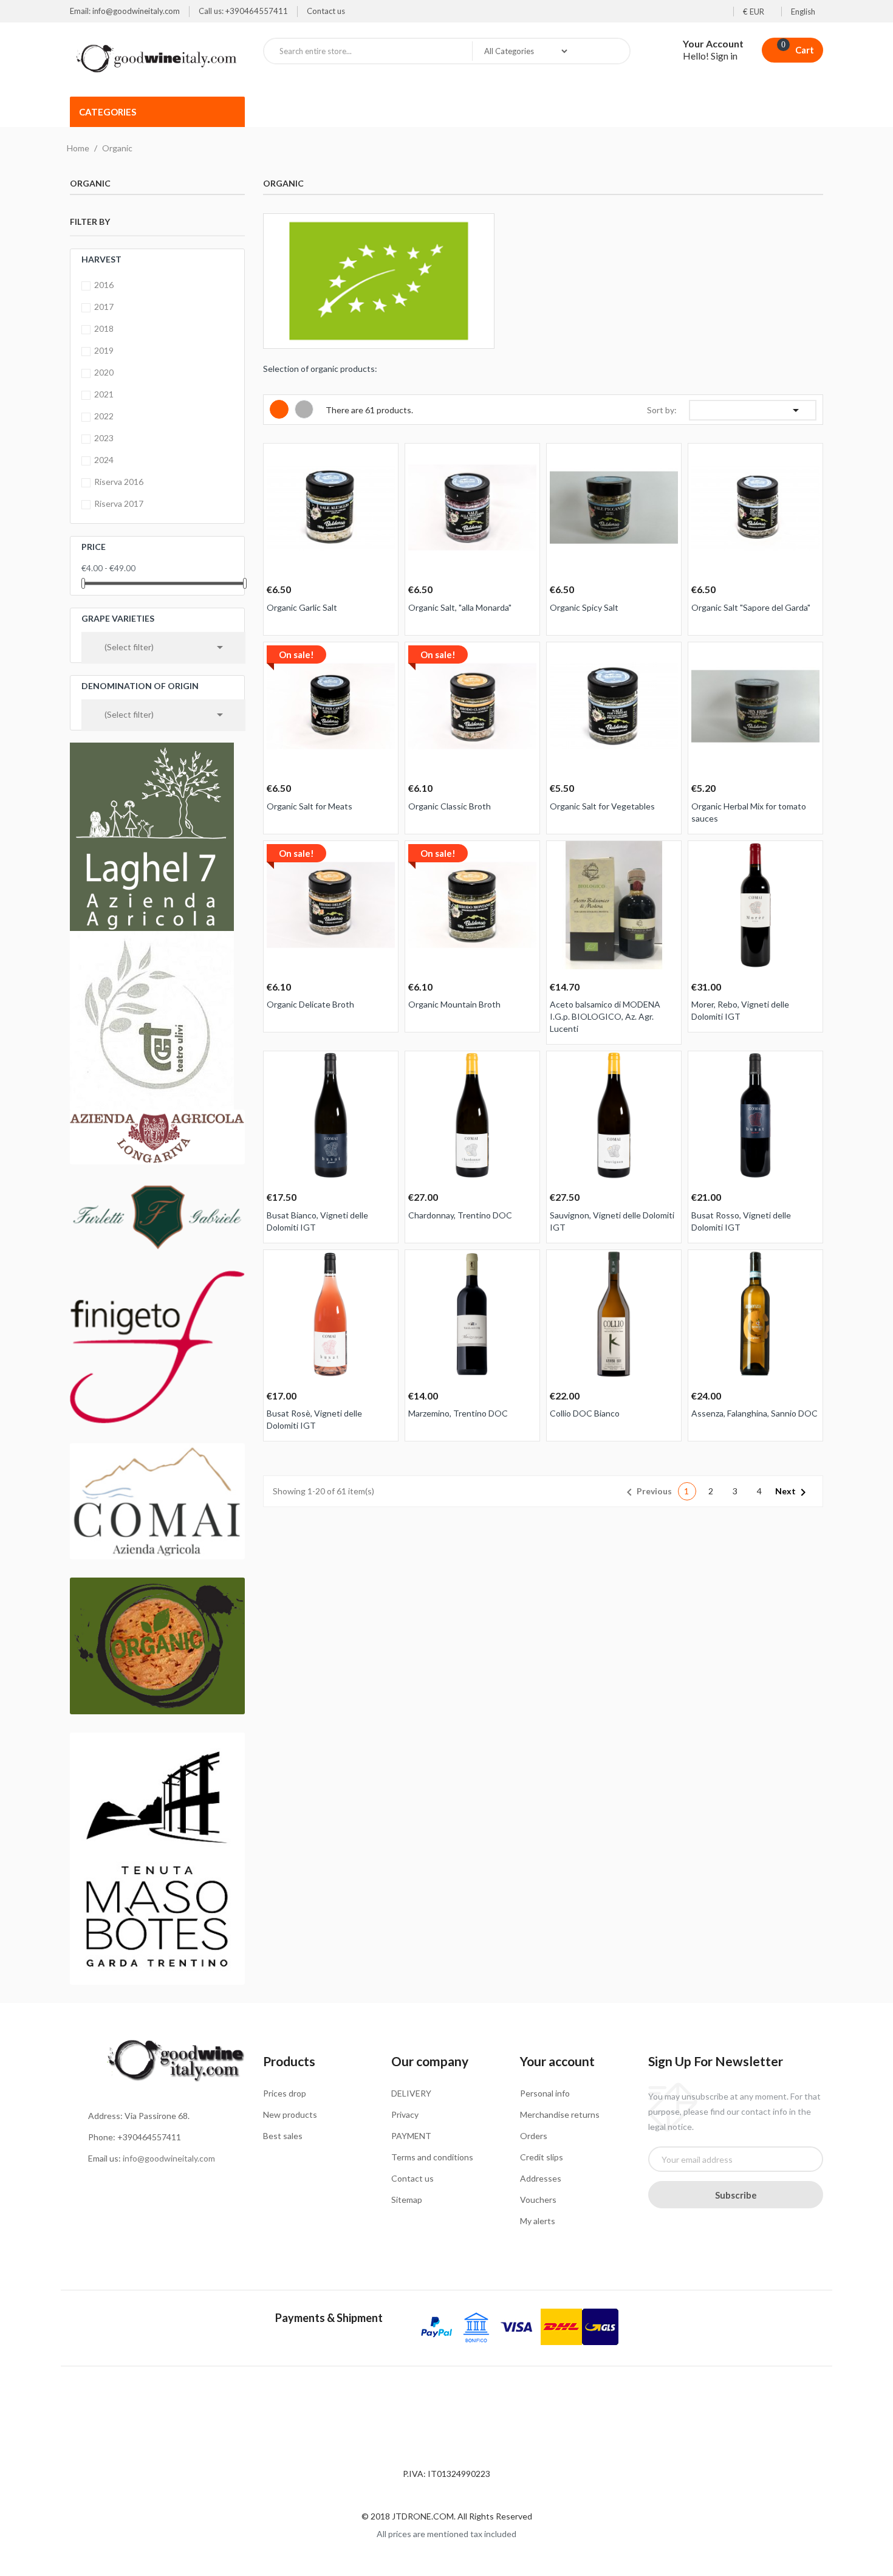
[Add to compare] (362, 1047)
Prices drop (285, 2093)
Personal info (545, 2093)
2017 (104, 307)
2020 (104, 372)
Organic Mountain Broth (454, 1004)
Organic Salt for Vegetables (602, 806)
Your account (557, 2061)
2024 (104, 460)
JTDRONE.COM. (425, 2516)
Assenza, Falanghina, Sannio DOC (754, 1413)
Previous (647, 1492)
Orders (534, 2136)
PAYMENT (411, 2136)
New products (290, 2114)
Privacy (405, 2114)
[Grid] (279, 409)
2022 (104, 416)
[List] (304, 409)
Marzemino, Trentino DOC (458, 1413)
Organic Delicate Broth (310, 1004)
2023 (104, 438)
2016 (104, 285)
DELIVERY (411, 2093)
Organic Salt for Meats (310, 806)
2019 (104, 350)
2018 (104, 328)
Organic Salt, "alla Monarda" (460, 607)
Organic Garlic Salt (302, 607)
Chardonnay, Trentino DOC (460, 1215)
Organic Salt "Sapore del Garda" (751, 607)
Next (793, 1492)
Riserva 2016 (119, 482)
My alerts (538, 2221)
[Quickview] (385, 460)
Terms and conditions (432, 2157)
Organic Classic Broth (450, 806)
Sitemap (407, 2200)
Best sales (283, 2136)
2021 (104, 394)
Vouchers (538, 2200)
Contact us (326, 11)
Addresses (541, 2178)
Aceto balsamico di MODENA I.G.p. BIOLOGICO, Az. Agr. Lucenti (605, 1016)
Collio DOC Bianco (585, 1413)
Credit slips (542, 2157)
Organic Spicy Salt (584, 607)
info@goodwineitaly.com (169, 2158)
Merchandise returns (560, 2114)
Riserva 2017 (119, 503)
